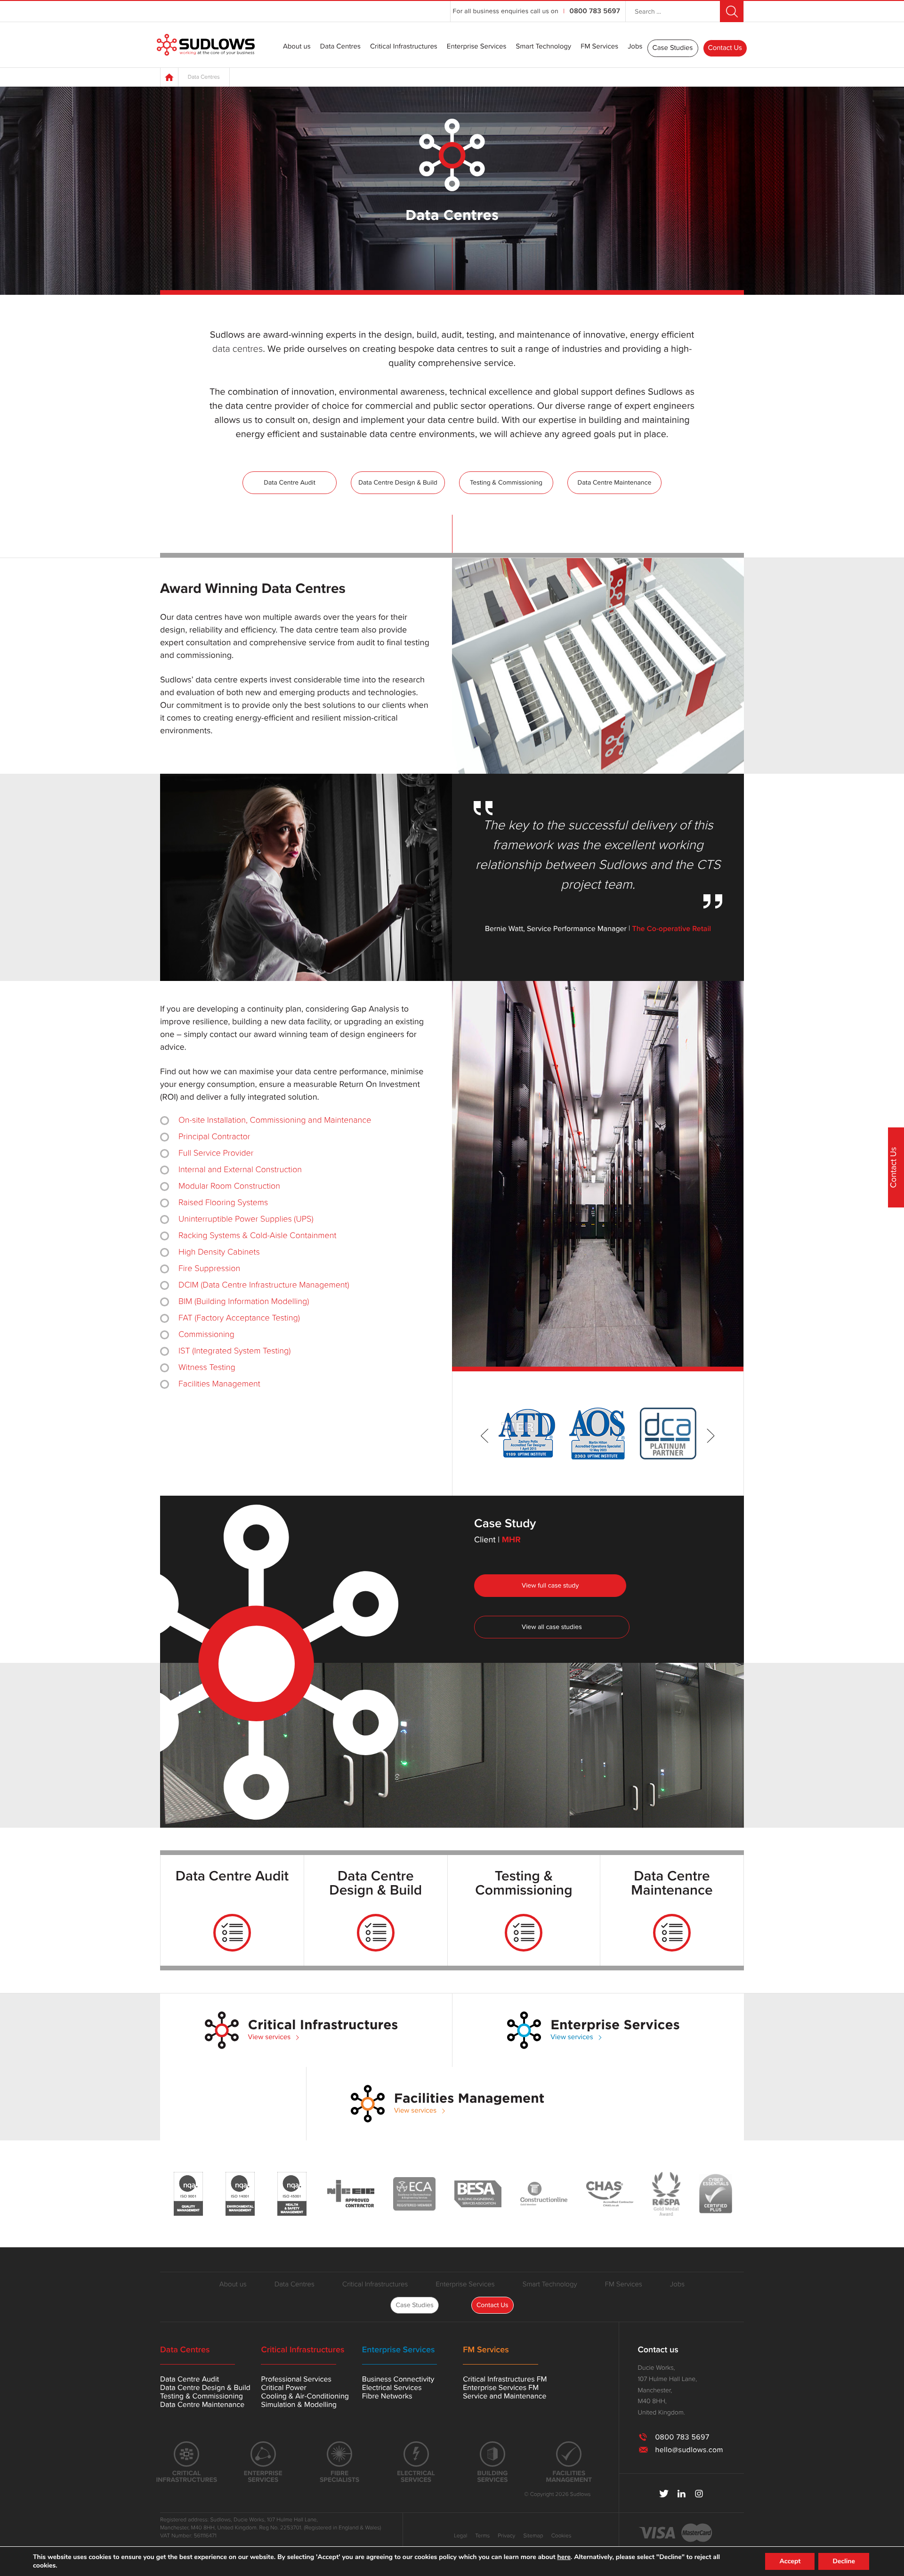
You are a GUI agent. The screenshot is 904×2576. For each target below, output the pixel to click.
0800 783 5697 (595, 11)
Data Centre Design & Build (398, 482)
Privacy (506, 2536)
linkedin (682, 2494)
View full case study (550, 1585)
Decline (844, 2561)
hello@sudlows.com (689, 2450)
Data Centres (340, 47)
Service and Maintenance (504, 2396)
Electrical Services (392, 2388)
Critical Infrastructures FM (505, 2379)
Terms (482, 2536)
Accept (790, 2561)
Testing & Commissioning (506, 482)
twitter (664, 2494)
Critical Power (283, 2388)
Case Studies (673, 48)
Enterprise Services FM (501, 2388)
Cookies (561, 2536)
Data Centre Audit (290, 482)
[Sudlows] (206, 45)
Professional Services (296, 2379)
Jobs (635, 47)
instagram (699, 2494)
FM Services (599, 47)
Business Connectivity (398, 2379)
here (564, 2557)
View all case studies (552, 1627)
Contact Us (725, 48)
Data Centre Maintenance (615, 482)
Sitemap (533, 2536)
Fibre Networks (387, 2396)
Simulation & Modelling (299, 2405)
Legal (460, 2536)
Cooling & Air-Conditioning (305, 2396)
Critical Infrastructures (404, 47)
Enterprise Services (477, 47)
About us (297, 47)
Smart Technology (543, 47)
